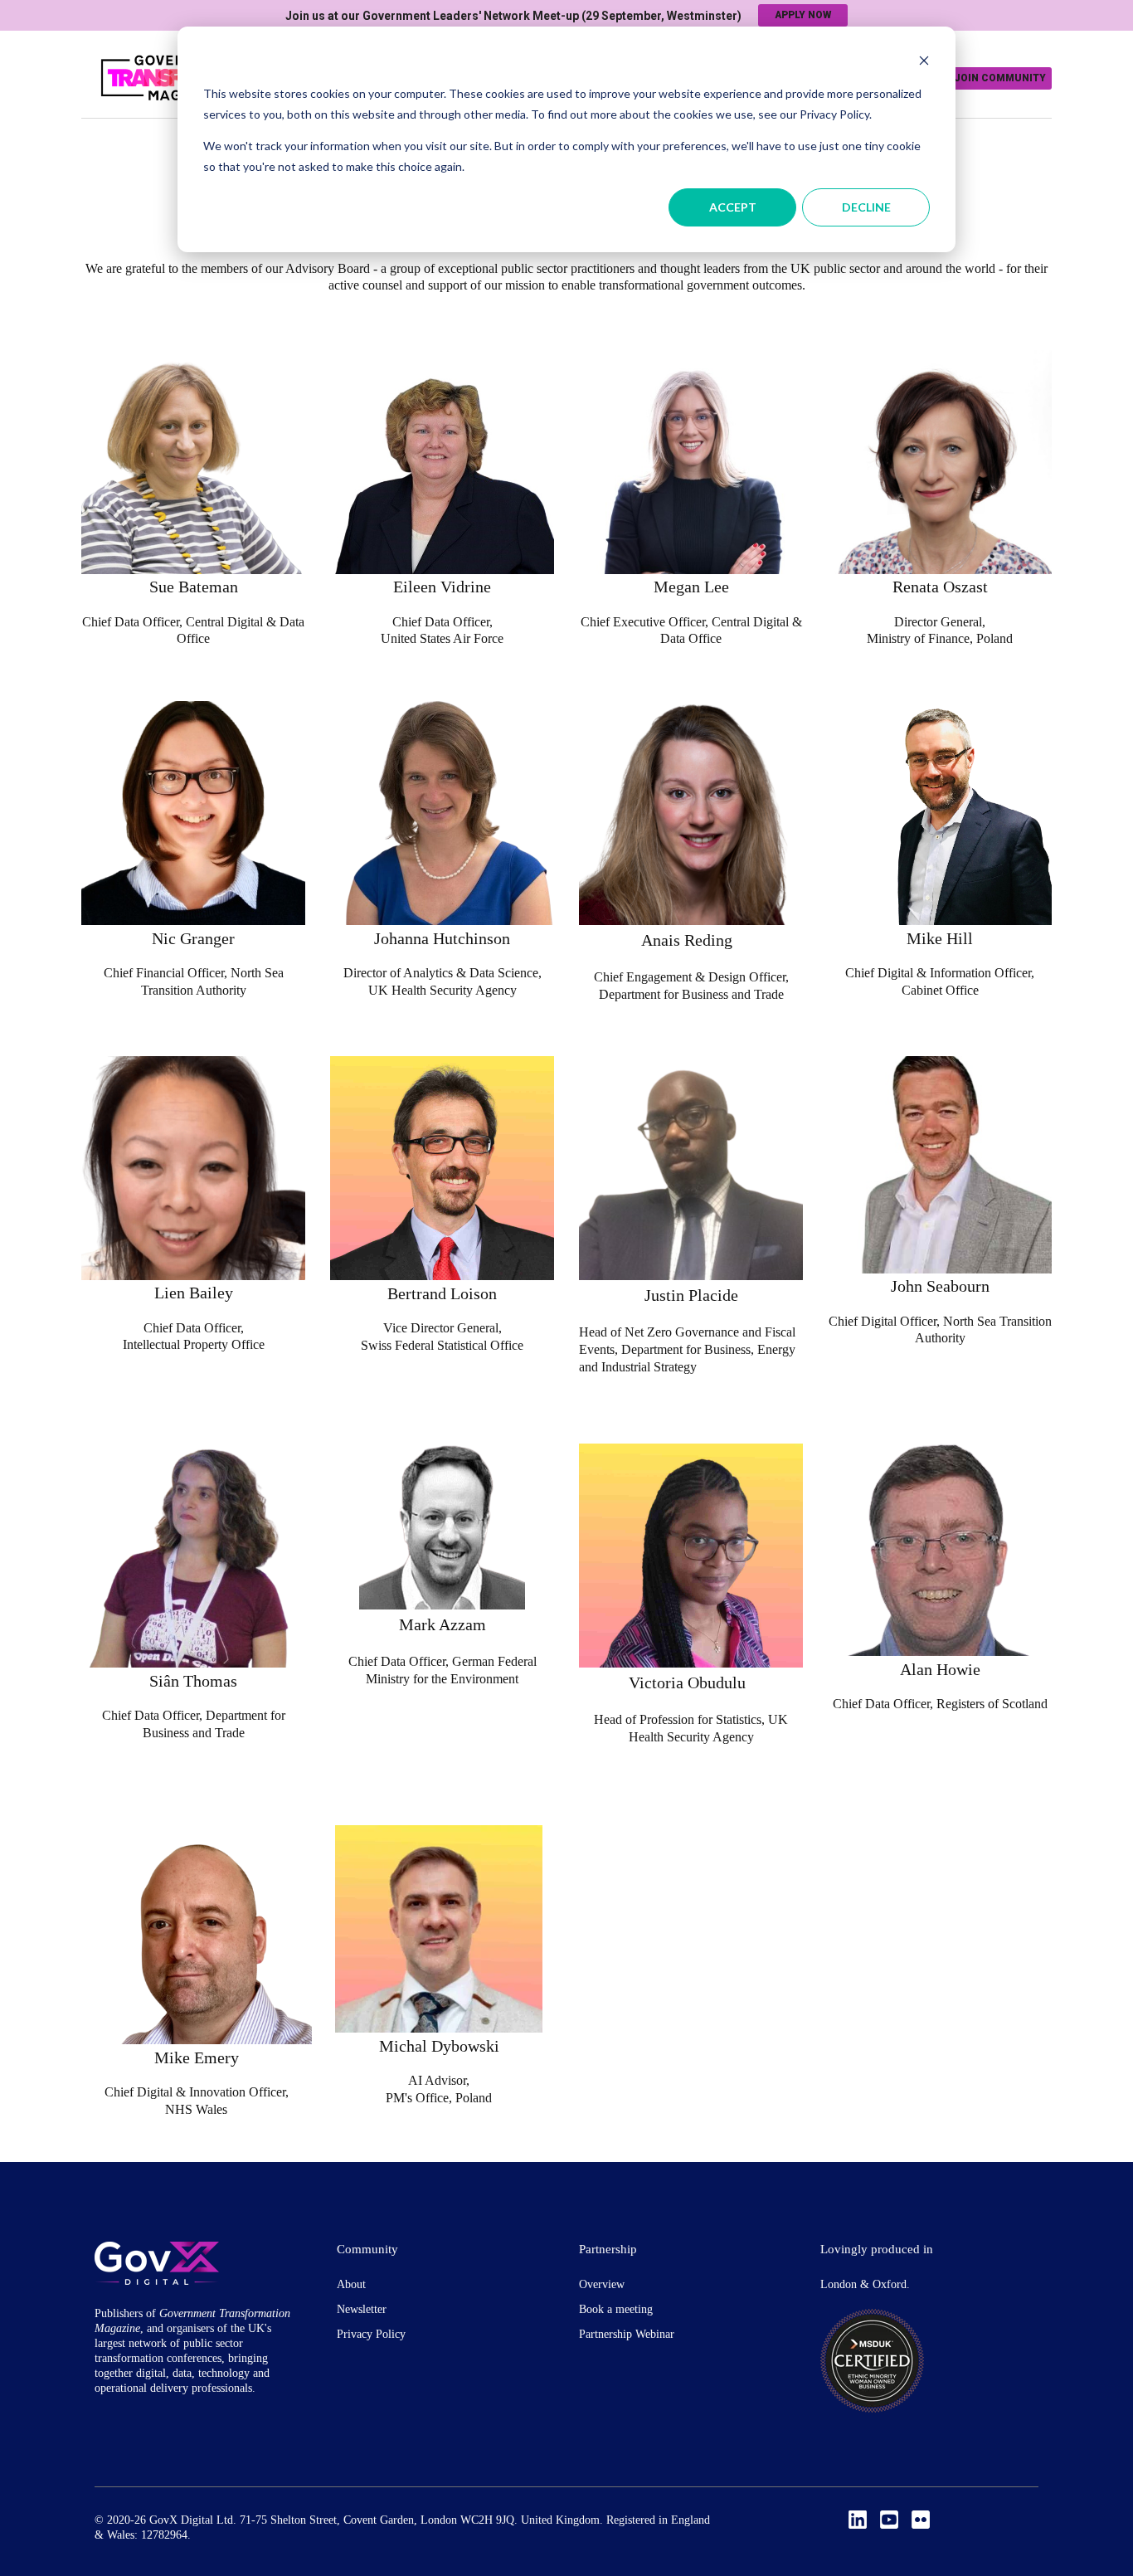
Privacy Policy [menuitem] (371, 2334)
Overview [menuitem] (602, 2284)
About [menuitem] (351, 2284)
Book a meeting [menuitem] (616, 2309)
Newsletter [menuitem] (362, 2309)
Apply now (803, 15)
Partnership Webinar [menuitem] (627, 2334)
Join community (1000, 78)
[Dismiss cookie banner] (924, 63)
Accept (733, 207)
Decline (866, 207)
